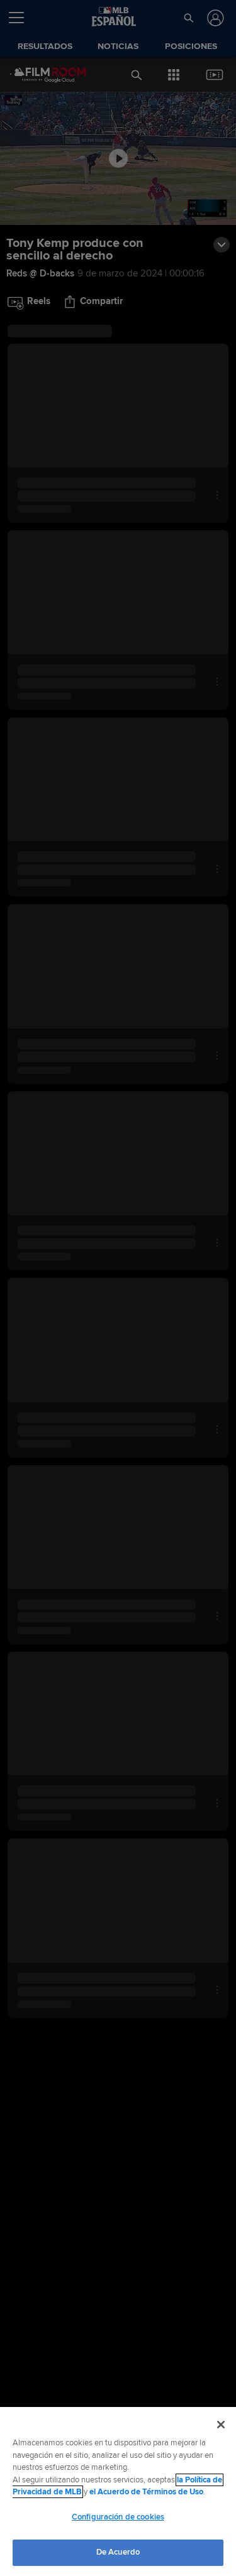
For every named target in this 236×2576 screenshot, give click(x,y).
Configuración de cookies (118, 2517)
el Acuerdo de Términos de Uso (146, 2492)
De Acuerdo (118, 2552)
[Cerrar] (221, 2425)
